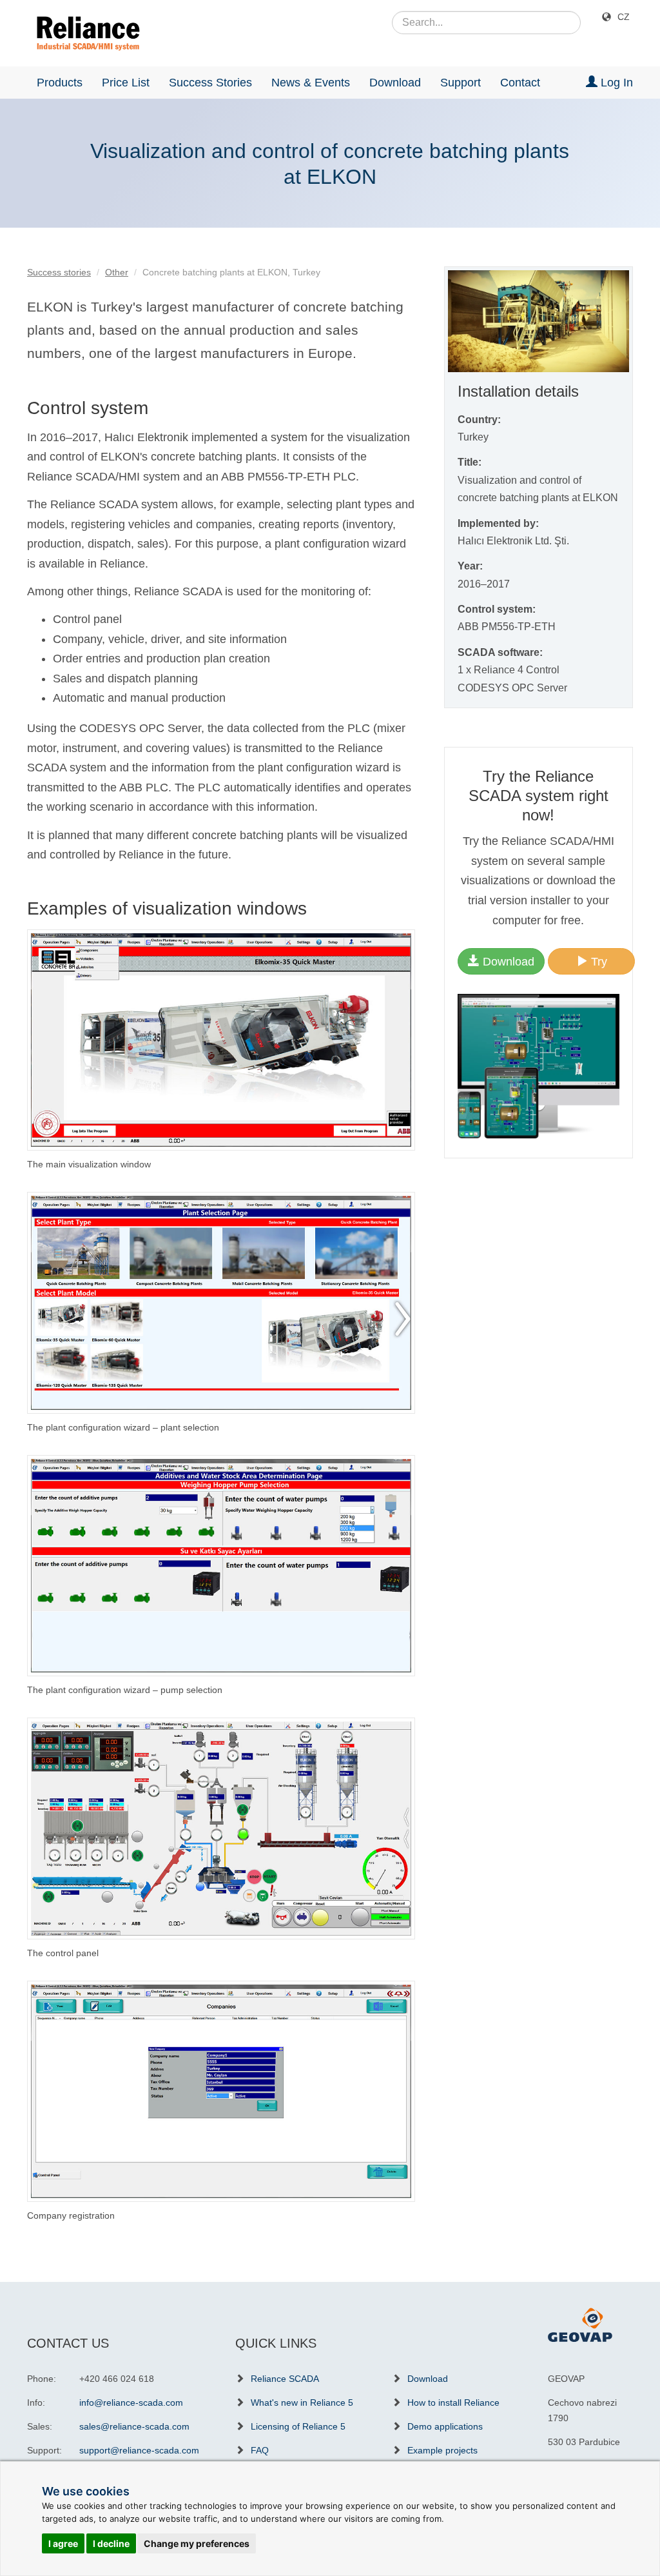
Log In (615, 83)
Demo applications (445, 2426)
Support (461, 83)
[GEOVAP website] (580, 2324)
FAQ (260, 2450)
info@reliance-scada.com (131, 2403)
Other (117, 272)
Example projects (442, 2450)
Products (60, 83)
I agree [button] (63, 2543)
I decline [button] (111, 2543)
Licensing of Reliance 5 (298, 2426)
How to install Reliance (453, 2403)
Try (597, 962)
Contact (520, 83)
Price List (126, 83)
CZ (624, 17)
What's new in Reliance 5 (302, 2403)
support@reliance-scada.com (139, 2450)
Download (395, 83)
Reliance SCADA (285, 2379)
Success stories (59, 272)
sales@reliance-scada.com (134, 2426)
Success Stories (210, 83)
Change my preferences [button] (197, 2543)
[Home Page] (83, 34)
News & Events (311, 83)
